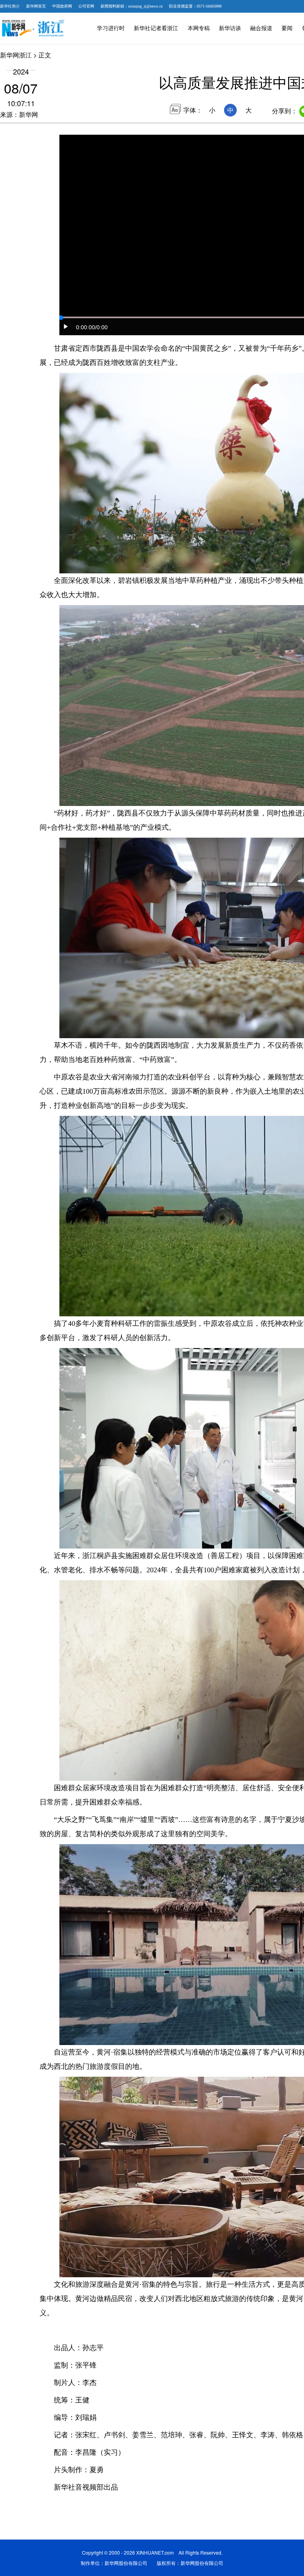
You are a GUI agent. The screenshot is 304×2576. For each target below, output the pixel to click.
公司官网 (86, 6)
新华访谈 (230, 28)
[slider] (61, 318)
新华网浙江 (16, 55)
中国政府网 (62, 6)
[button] (66, 327)
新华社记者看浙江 (156, 28)
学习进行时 (111, 28)
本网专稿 (199, 28)
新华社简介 (10, 6)
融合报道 (261, 28)
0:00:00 (85, 327)
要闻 (287, 28)
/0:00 (101, 327)
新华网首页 (36, 6)
